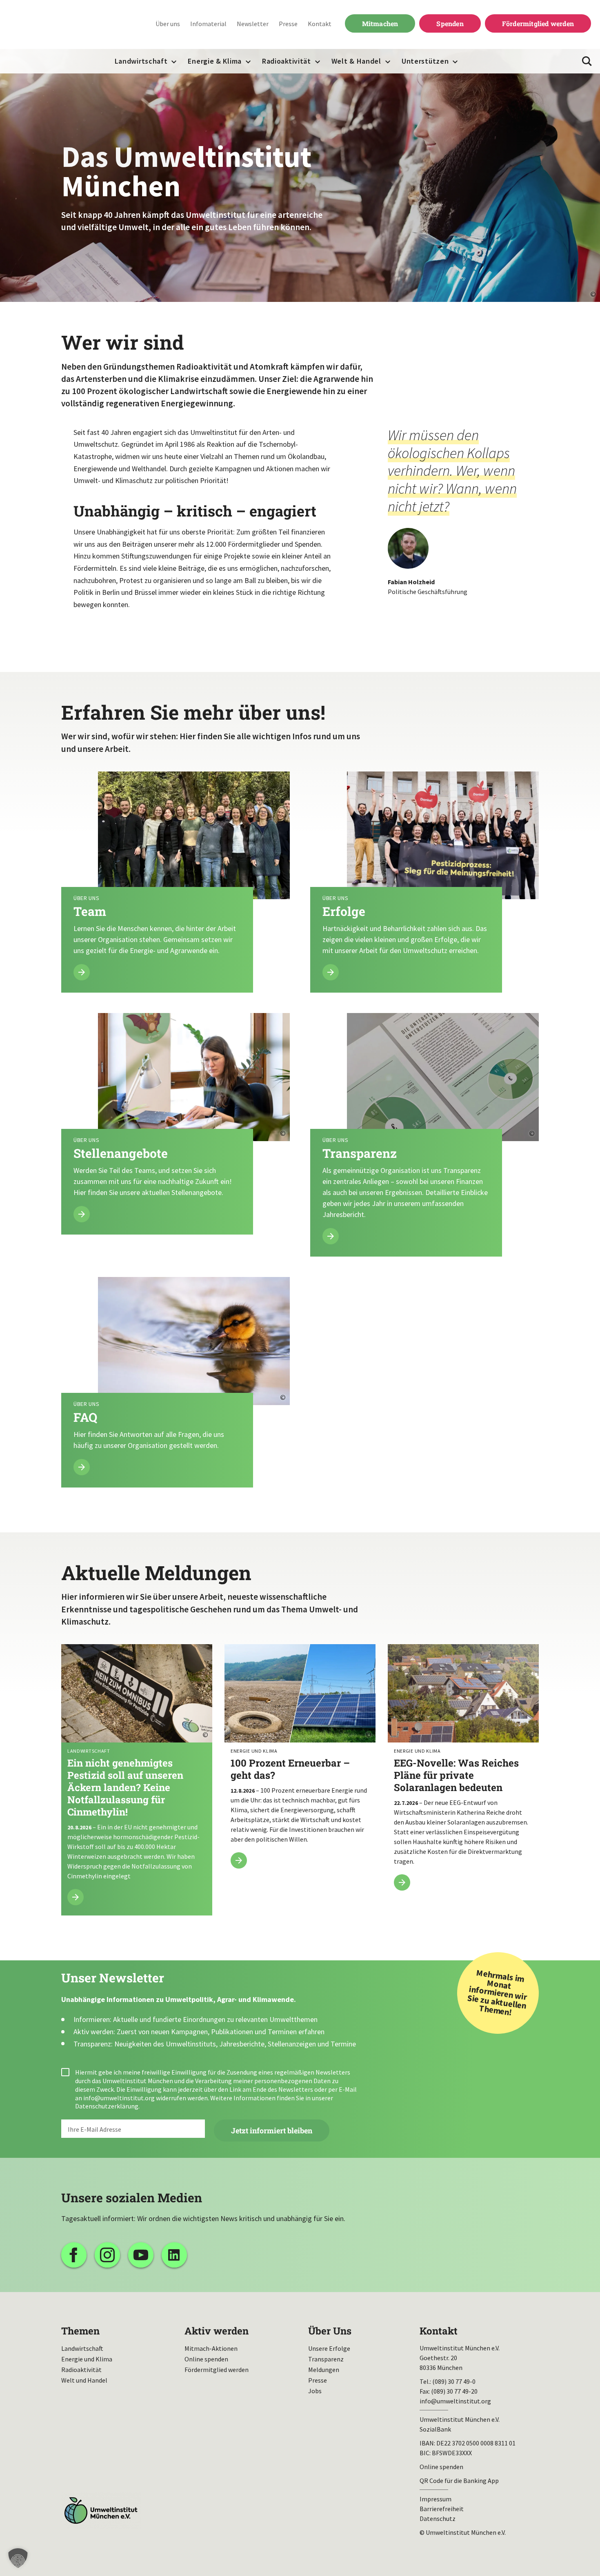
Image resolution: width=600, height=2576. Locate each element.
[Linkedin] (174, 2255)
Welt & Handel (356, 61)
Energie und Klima (87, 2359)
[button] (18, 2558)
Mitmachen (380, 23)
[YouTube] (141, 2255)
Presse (288, 24)
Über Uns (330, 2331)
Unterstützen (425, 61)
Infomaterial (208, 24)
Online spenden (206, 2359)
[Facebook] (74, 2255)
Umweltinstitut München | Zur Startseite (61, 25)
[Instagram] (107, 2255)
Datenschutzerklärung (107, 2106)
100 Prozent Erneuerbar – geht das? (300, 1761)
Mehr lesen (176, 882)
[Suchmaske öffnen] (587, 61)
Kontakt (320, 24)
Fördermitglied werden (538, 23)
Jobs (315, 2391)
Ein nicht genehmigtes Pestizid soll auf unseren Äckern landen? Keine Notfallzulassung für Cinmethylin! (137, 1780)
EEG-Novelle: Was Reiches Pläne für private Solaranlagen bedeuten (463, 1772)
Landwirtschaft (141, 61)
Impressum (436, 2499)
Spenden (450, 23)
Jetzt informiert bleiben (272, 2130)
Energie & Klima (215, 61)
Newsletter (253, 24)
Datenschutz (438, 2518)
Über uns (168, 24)
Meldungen (324, 2370)
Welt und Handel (84, 2380)
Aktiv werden (217, 2331)
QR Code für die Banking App (459, 2481)
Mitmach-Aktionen (211, 2348)
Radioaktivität (287, 61)
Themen (80, 2331)
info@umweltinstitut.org (119, 2098)
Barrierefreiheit (442, 2509)
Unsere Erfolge (329, 2348)
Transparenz (326, 2359)
